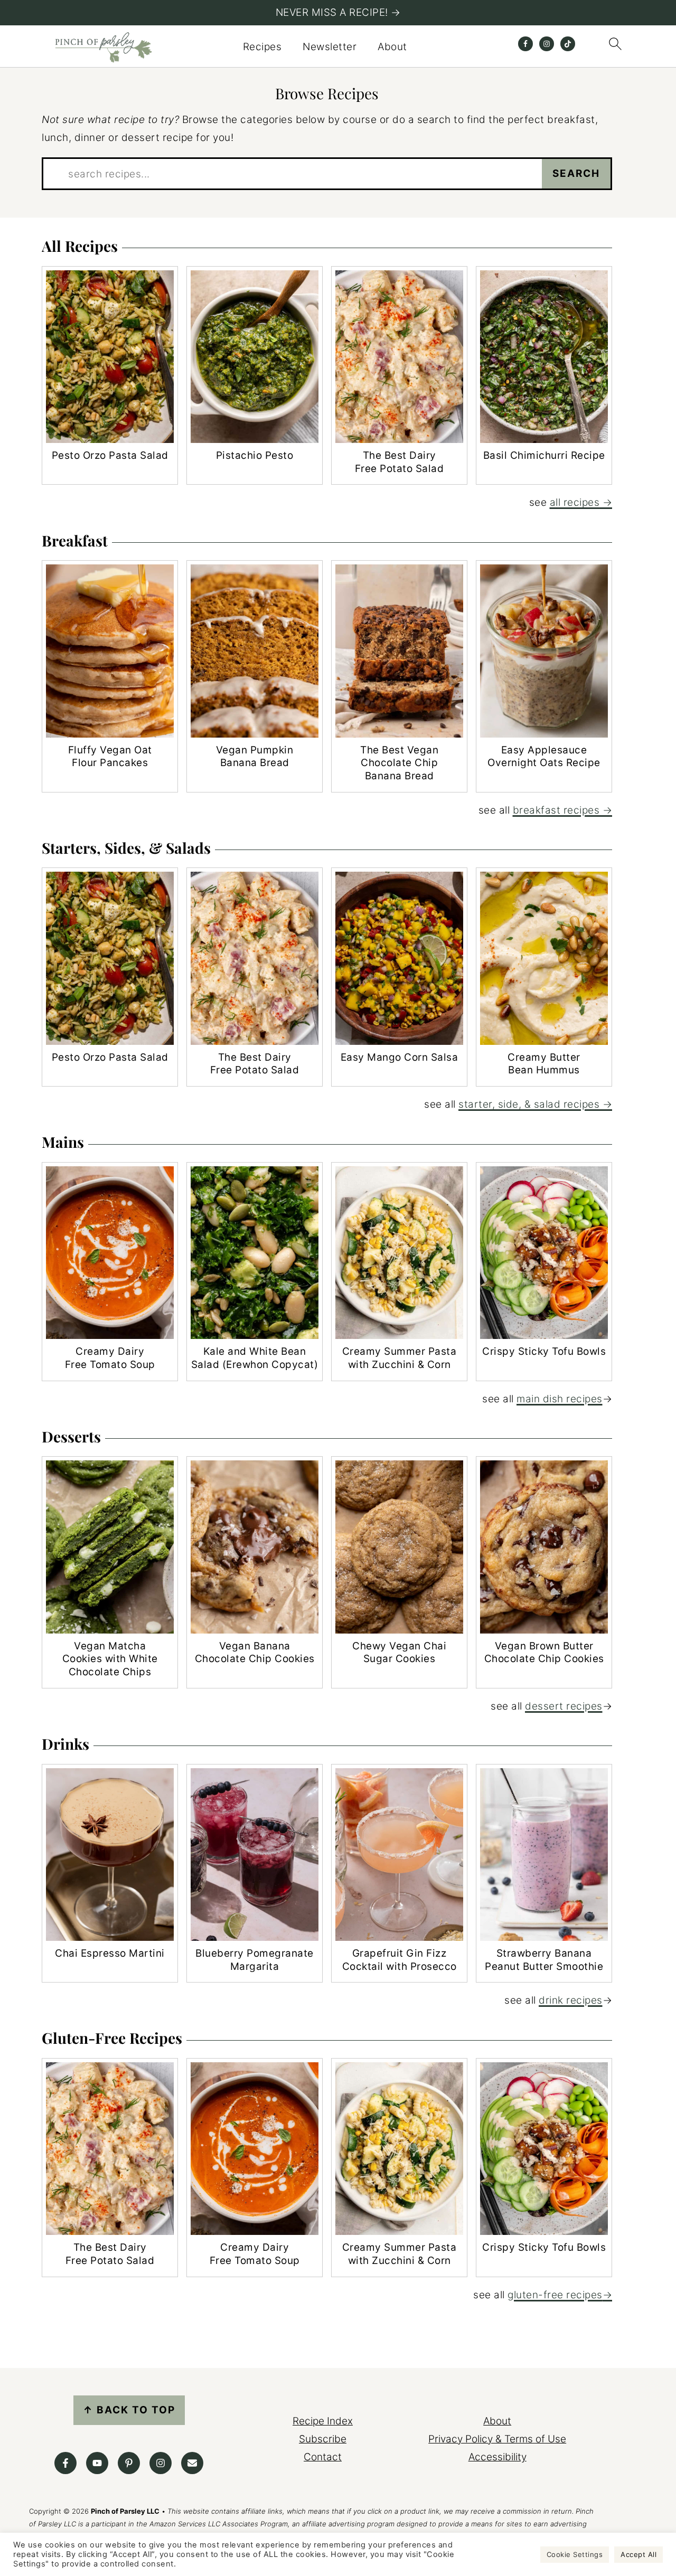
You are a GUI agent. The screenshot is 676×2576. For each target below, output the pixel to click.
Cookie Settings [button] (575, 2554)
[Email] (192, 2463)
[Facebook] (65, 2463)
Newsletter (330, 47)
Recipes (262, 47)
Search (576, 173)
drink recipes (571, 2000)
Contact (323, 2457)
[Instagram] (161, 2463)
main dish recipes (560, 1399)
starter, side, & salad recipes (529, 1104)
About (392, 47)
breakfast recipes (556, 810)
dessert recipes (564, 1706)
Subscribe (323, 2439)
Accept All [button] (639, 2554)
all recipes (575, 502)
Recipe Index (323, 2421)
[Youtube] (97, 2463)
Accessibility (497, 2457)
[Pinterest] (129, 2463)
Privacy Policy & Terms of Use (497, 2439)
